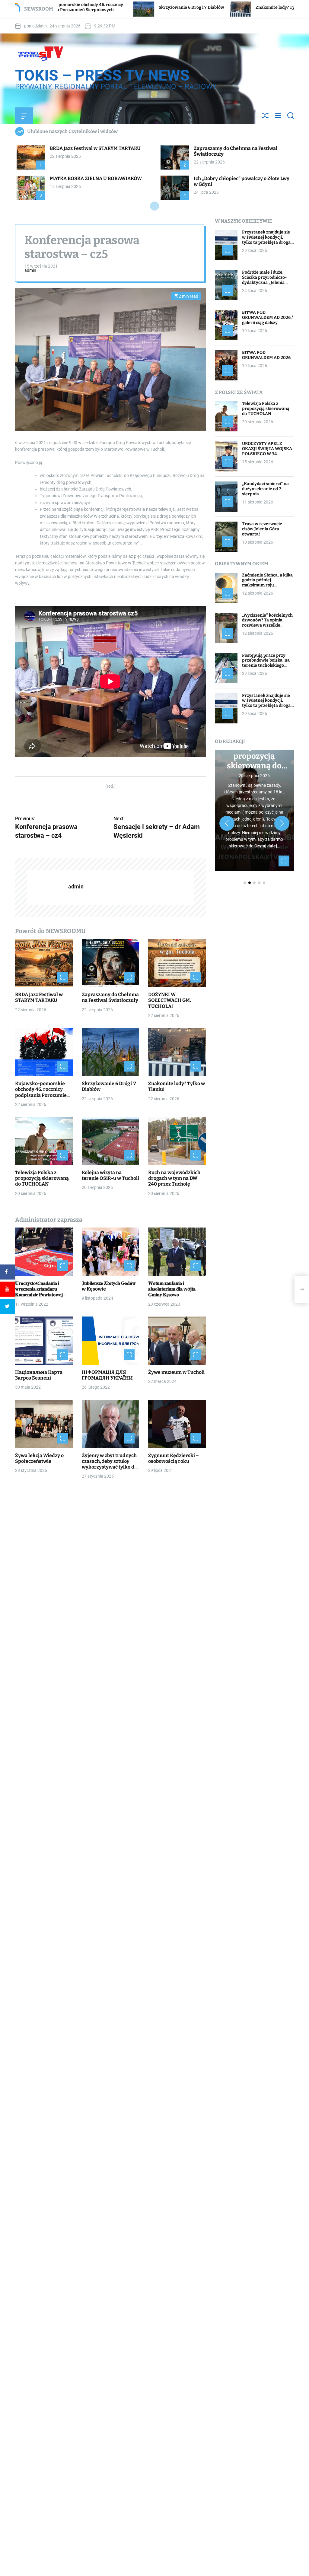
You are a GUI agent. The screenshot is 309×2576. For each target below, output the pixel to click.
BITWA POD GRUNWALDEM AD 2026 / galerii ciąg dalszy (268, 318)
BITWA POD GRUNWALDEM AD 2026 (266, 355)
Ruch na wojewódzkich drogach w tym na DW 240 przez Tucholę (174, 1178)
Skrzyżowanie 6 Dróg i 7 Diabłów (86, 7)
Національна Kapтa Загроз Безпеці (39, 1375)
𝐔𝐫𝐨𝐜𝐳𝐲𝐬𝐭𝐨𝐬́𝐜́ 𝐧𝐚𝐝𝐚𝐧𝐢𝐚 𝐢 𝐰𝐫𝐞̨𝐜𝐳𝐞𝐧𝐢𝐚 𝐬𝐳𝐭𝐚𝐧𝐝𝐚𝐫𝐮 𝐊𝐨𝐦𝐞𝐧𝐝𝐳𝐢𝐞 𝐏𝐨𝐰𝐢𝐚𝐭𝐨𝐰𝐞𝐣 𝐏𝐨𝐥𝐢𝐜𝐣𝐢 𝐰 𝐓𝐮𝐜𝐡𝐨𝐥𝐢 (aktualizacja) (39, 1295)
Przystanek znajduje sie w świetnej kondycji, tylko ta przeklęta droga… (268, 237)
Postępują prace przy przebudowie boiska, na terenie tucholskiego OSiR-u (266, 663)
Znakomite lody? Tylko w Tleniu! (183, 7)
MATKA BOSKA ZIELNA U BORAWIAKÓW (96, 178)
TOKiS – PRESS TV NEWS (102, 75)
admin (30, 270)
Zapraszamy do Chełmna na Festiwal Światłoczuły (110, 997)
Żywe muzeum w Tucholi (176, 1372)
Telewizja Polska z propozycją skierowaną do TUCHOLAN (42, 1178)
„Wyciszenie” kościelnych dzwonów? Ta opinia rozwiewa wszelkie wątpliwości (267, 623)
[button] (227, 823)
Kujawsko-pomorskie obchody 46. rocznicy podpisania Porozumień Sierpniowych (42, 1092)
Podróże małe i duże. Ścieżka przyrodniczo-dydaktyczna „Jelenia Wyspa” (264, 280)
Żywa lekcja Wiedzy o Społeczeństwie (39, 1458)
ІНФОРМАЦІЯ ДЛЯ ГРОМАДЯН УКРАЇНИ (107, 1375)
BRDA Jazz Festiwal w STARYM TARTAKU (95, 148)
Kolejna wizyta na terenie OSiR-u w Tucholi (110, 1175)
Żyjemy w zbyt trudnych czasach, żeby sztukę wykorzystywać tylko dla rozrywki (110, 1464)
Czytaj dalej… (267, 846)
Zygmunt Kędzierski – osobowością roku (174, 1458)
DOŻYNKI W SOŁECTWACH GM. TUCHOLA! (170, 1000)
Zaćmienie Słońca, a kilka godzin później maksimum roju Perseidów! (267, 583)
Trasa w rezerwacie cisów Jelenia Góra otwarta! (262, 529)
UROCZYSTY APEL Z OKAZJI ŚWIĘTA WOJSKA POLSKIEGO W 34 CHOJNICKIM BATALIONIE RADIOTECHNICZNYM (267, 456)
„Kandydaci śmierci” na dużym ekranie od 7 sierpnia (265, 489)
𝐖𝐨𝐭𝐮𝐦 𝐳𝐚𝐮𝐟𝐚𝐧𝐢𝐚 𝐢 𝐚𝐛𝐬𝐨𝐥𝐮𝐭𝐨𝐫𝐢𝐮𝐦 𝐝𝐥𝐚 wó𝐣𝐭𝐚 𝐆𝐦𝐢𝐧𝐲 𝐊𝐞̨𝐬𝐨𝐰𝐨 (172, 1289)
